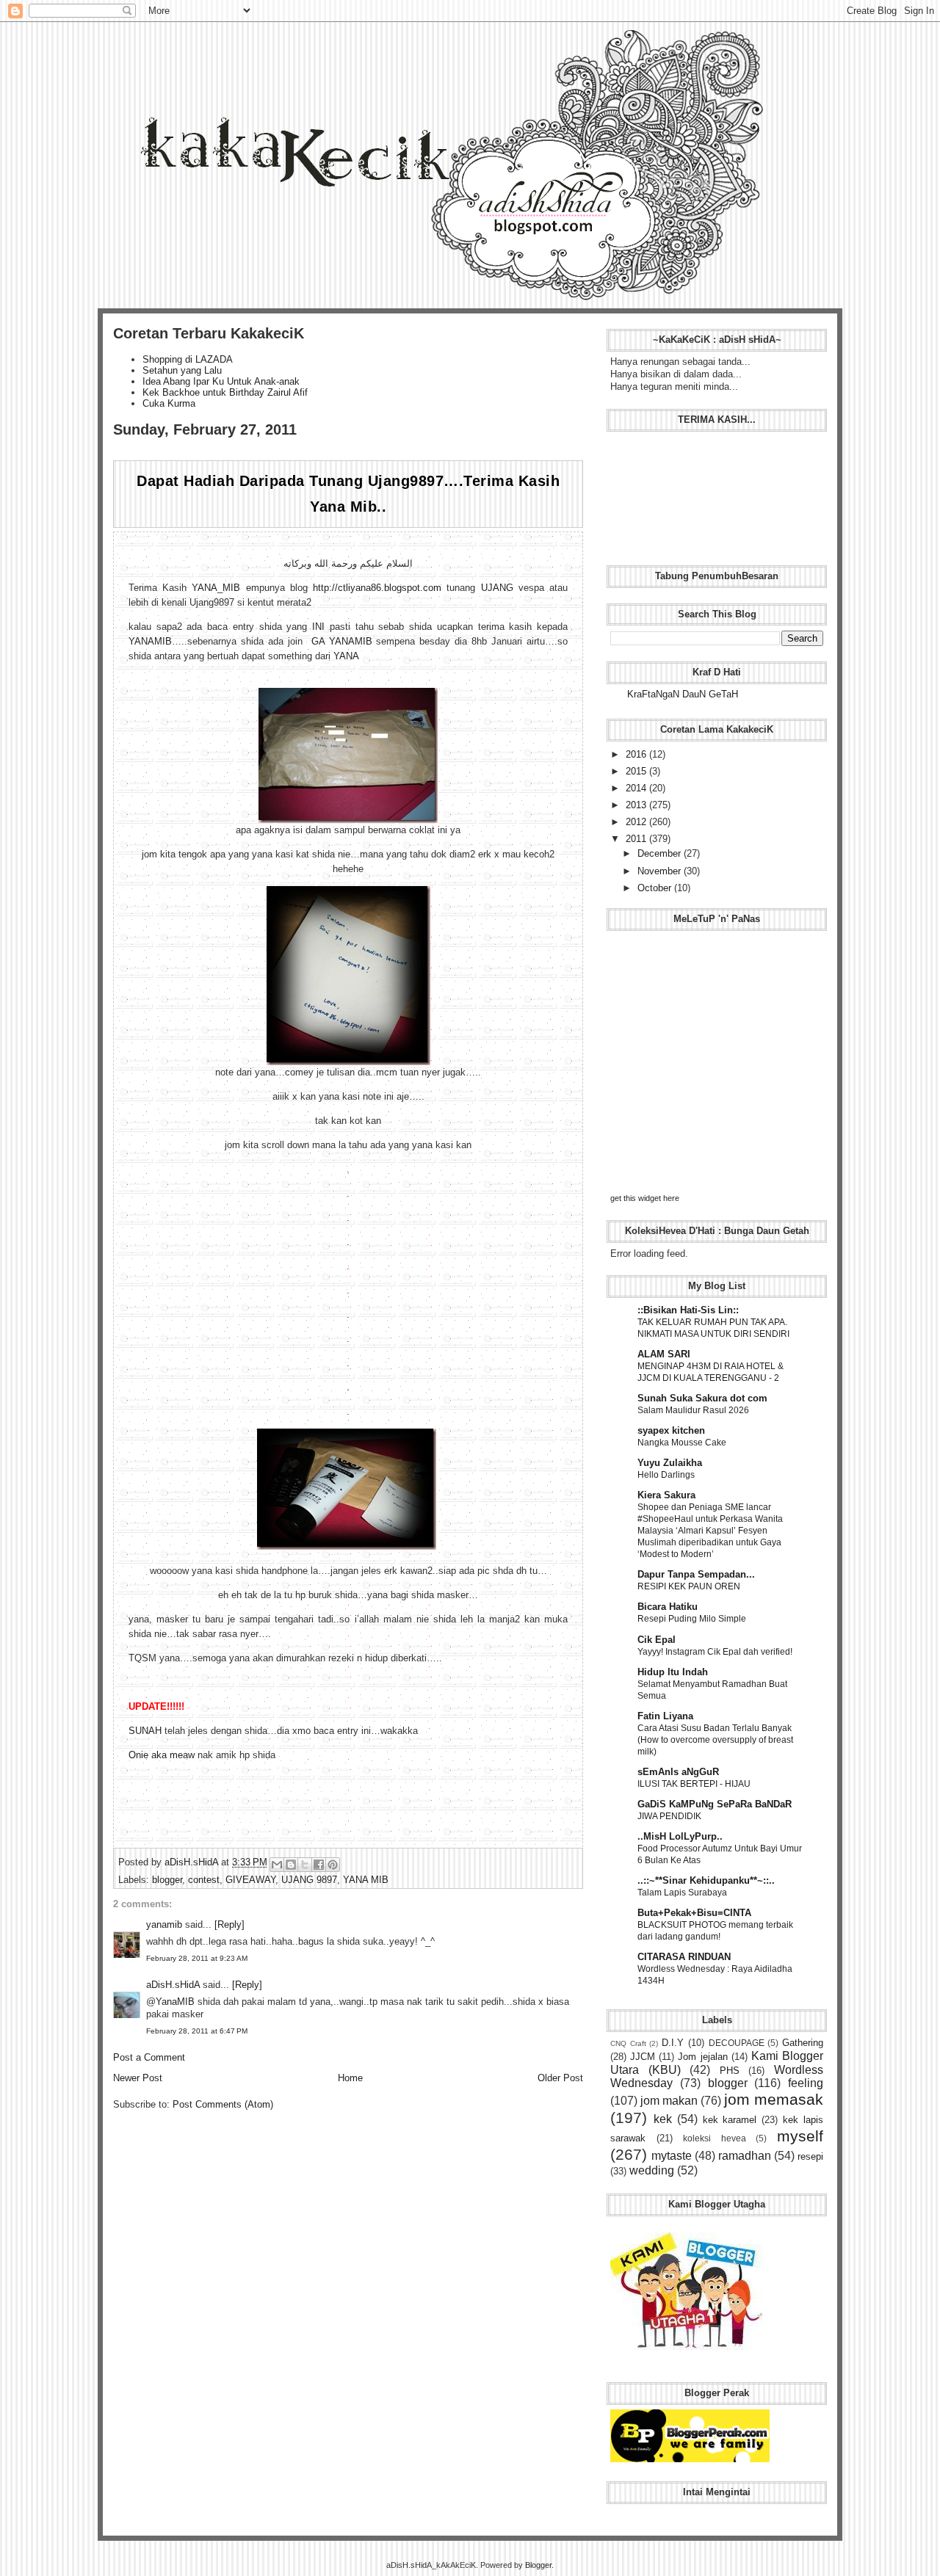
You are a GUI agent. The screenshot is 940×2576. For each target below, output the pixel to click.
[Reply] (229, 1924)
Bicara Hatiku (668, 1607)
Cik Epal (657, 1640)
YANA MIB (366, 1880)
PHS (730, 2071)
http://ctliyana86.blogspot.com (377, 588)
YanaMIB (175, 2002)
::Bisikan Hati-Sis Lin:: (688, 1310)
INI (318, 627)
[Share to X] (305, 1865)
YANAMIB (150, 641)
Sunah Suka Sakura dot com (702, 1398)
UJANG (497, 588)
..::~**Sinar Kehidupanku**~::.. (706, 1880)
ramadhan (745, 2156)
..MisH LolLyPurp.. (680, 1836)
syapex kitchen (671, 1430)
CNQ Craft (628, 2043)
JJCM (643, 2057)
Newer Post (138, 2078)
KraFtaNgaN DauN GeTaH (683, 694)
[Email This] (277, 1865)
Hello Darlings (666, 1475)
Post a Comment (149, 2057)
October (656, 888)
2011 (637, 839)
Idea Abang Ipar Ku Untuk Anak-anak (221, 381)
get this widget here (645, 1198)
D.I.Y (673, 2043)
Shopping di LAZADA (188, 359)
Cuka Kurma (169, 403)
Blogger (538, 2565)
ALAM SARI (664, 1354)
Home (350, 2078)
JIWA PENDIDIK (669, 1816)
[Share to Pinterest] (333, 1865)
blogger (167, 1880)
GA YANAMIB (342, 641)
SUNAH (145, 1731)
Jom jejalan (702, 2057)
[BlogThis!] (291, 1865)
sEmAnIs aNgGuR (678, 1772)
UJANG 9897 (309, 1880)
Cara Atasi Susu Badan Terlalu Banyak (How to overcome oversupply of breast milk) (715, 1740)
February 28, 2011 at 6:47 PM (197, 2031)
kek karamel (730, 2120)
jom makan (669, 2101)
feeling (806, 2083)
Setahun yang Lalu (182, 370)
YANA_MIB (216, 588)
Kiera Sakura (666, 1495)
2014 (637, 788)
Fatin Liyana (665, 1716)
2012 (637, 822)
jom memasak (774, 2099)
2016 (637, 754)
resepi (810, 2156)
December (661, 853)
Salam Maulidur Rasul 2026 (693, 1410)
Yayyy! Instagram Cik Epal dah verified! (715, 1652)
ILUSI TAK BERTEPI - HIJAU (694, 1784)
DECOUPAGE (737, 2043)
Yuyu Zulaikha (670, 1463)
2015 (637, 771)
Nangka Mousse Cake (682, 1443)
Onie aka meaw (162, 1755)
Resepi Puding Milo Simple (692, 1619)
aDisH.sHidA (193, 1862)
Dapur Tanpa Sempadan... (696, 1574)
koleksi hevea (715, 2138)
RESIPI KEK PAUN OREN (689, 1586)
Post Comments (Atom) (223, 2104)
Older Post (560, 2078)
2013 (637, 805)
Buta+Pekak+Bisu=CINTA (694, 1913)
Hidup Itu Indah (673, 1672)
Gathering (803, 2043)
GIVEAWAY (250, 1880)
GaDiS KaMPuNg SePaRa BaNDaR (715, 1804)
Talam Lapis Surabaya (682, 1893)
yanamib (164, 1924)
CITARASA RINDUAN (684, 1957)
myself (800, 2136)
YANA (346, 656)
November (661, 871)
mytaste (672, 2156)
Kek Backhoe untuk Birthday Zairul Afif (225, 392)
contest (204, 1880)
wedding (652, 2170)
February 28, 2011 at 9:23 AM (197, 1958)
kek (663, 2119)
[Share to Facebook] (319, 1865)
